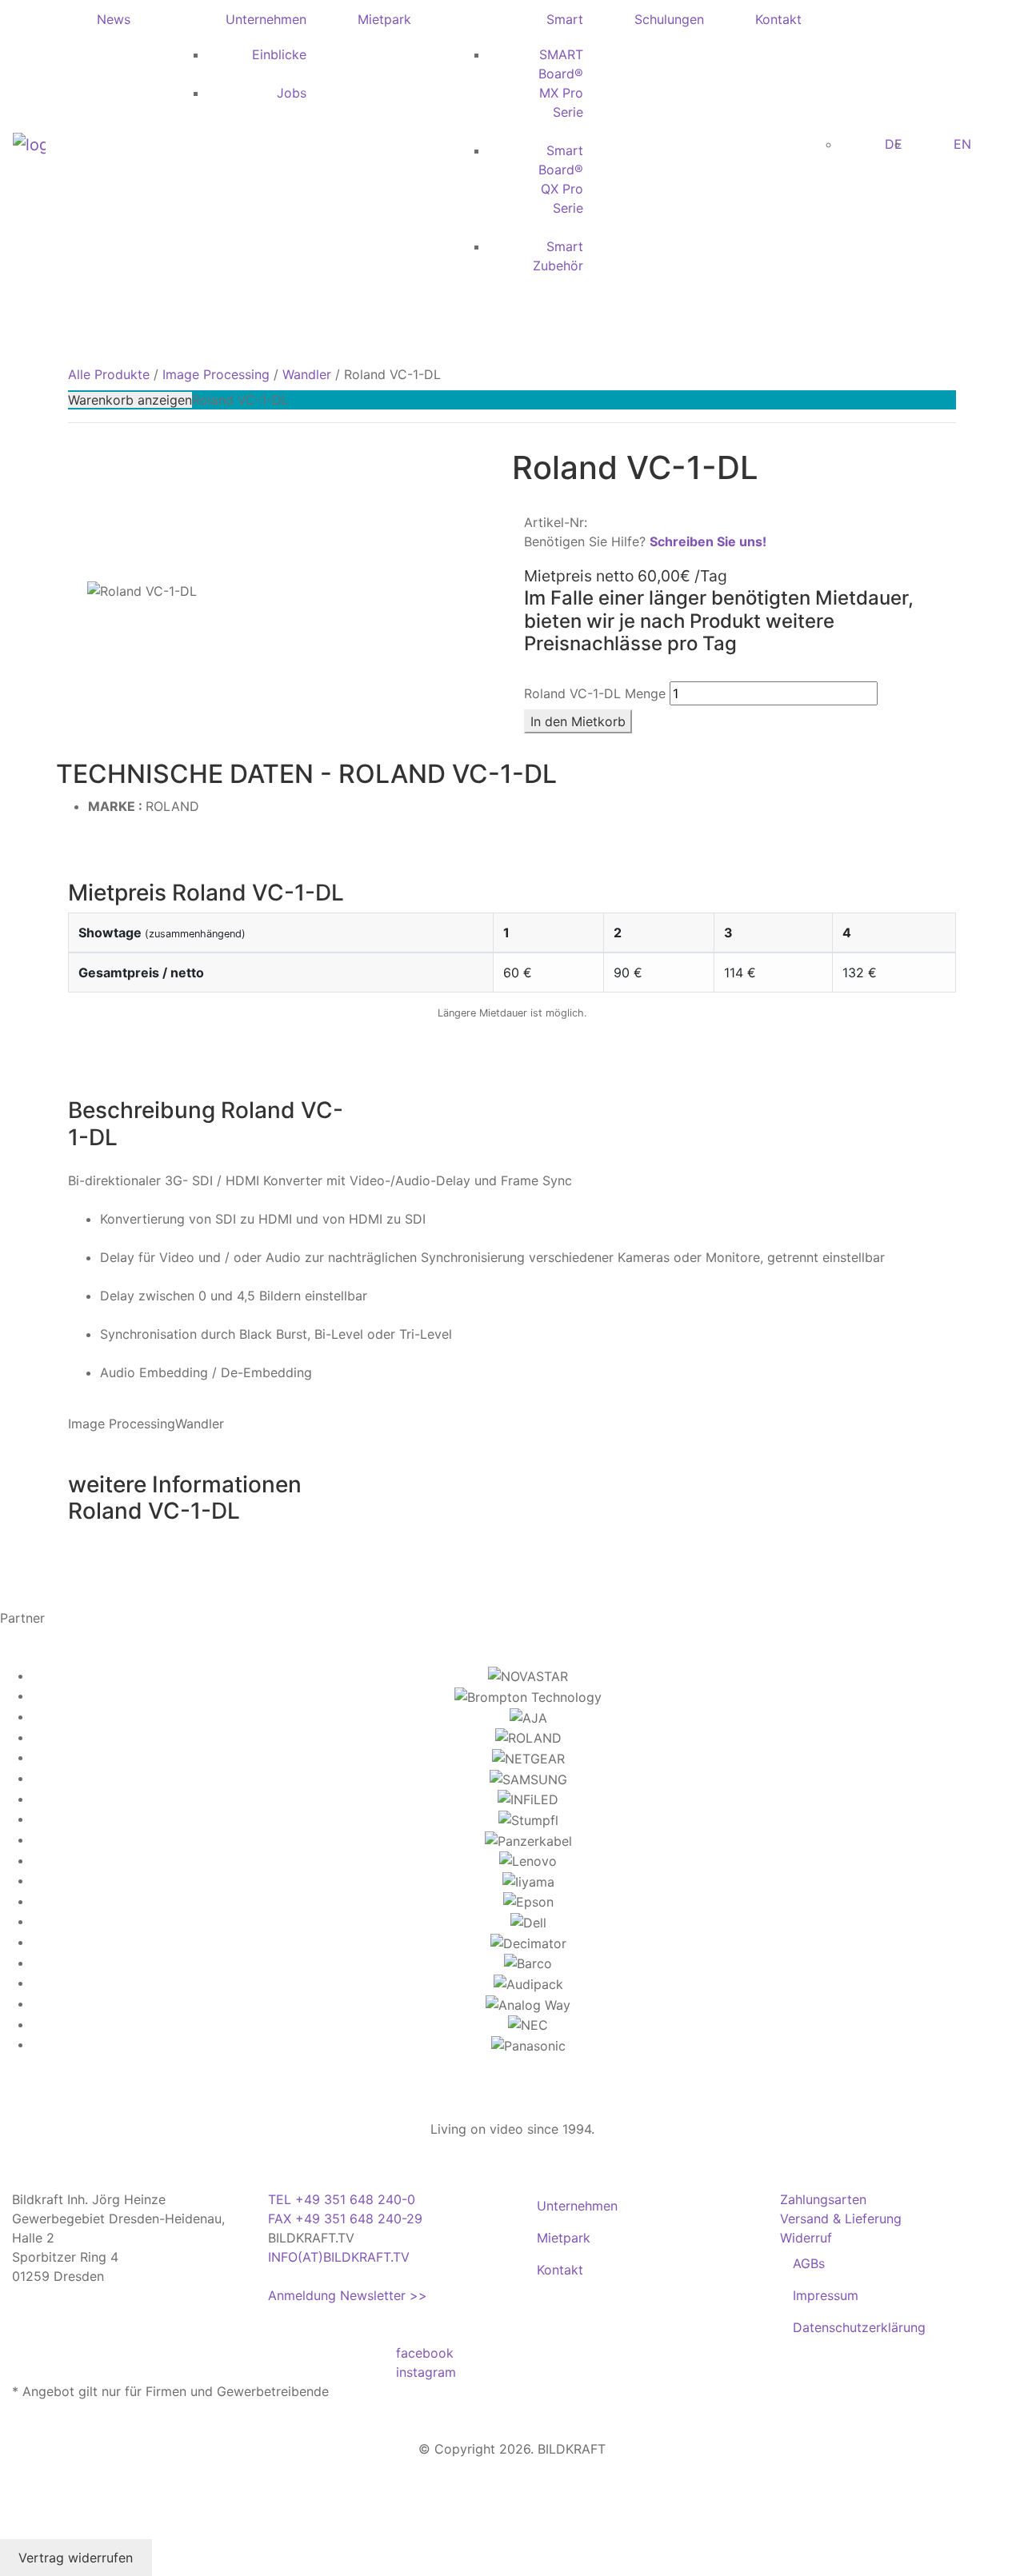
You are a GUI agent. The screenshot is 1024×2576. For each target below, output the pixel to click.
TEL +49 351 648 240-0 (342, 2199)
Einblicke (279, 54)
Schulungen (669, 19)
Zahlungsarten (823, 2199)
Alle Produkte (109, 374)
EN (962, 144)
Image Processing (216, 374)
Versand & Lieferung (841, 2219)
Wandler (307, 374)
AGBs (809, 2263)
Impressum (826, 2295)
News (114, 19)
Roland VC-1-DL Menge (595, 693)
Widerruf (806, 2238)
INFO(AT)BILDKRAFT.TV (339, 2257)
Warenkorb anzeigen (130, 400)
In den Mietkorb (578, 721)
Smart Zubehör (558, 256)
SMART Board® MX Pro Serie (561, 83)
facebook (425, 2353)
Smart (565, 19)
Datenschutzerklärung (859, 2327)
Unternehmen (266, 19)
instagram (426, 2372)
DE (894, 144)
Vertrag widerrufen (76, 2558)
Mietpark (384, 19)
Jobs (292, 93)
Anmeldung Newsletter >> (348, 2295)
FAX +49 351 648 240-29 (345, 2219)
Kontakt (778, 19)
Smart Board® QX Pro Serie (561, 179)
